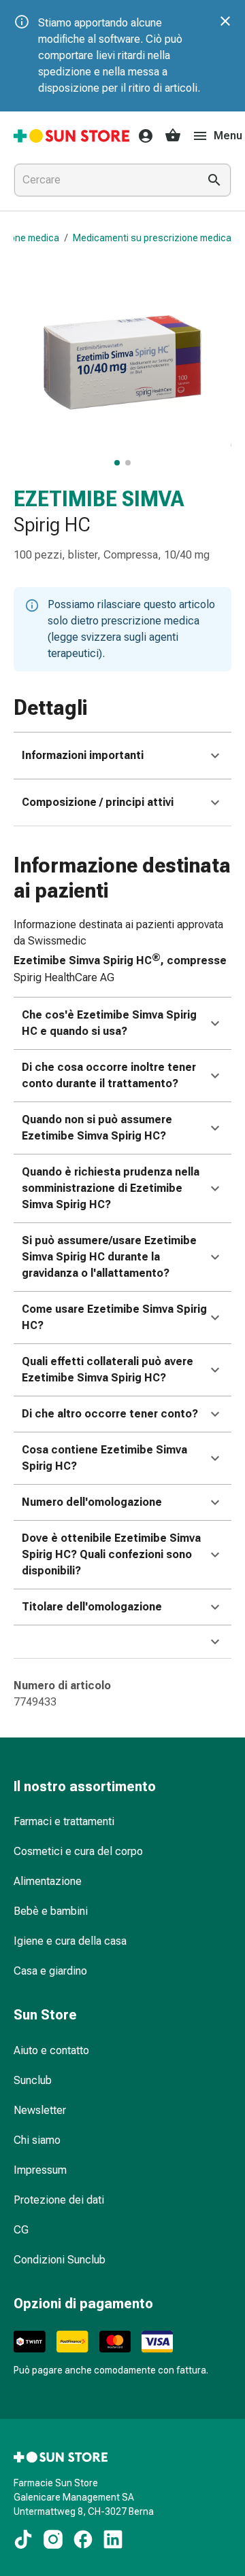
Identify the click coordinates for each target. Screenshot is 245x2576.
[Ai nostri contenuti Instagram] (53, 2539)
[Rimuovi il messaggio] (225, 21)
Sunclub (33, 2080)
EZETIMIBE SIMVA (99, 499)
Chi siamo (37, 2140)
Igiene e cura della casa (70, 1941)
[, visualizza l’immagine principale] (117, 463)
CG (21, 2230)
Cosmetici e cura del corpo (78, 1851)
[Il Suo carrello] (173, 136)
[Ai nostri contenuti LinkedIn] (113, 2539)
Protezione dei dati (59, 2200)
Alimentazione (48, 1881)
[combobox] (103, 180)
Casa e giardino (50, 1971)
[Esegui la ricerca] (214, 180)
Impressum (40, 2170)
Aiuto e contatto (51, 2050)
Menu (228, 136)
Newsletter (40, 2110)
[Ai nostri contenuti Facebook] (83, 2539)
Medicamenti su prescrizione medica (152, 238)
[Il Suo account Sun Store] (142, 136)
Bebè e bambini (51, 1911)
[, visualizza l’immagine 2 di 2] (128, 463)
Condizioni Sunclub (60, 2260)
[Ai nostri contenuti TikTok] (23, 2539)
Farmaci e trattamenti (64, 1821)
